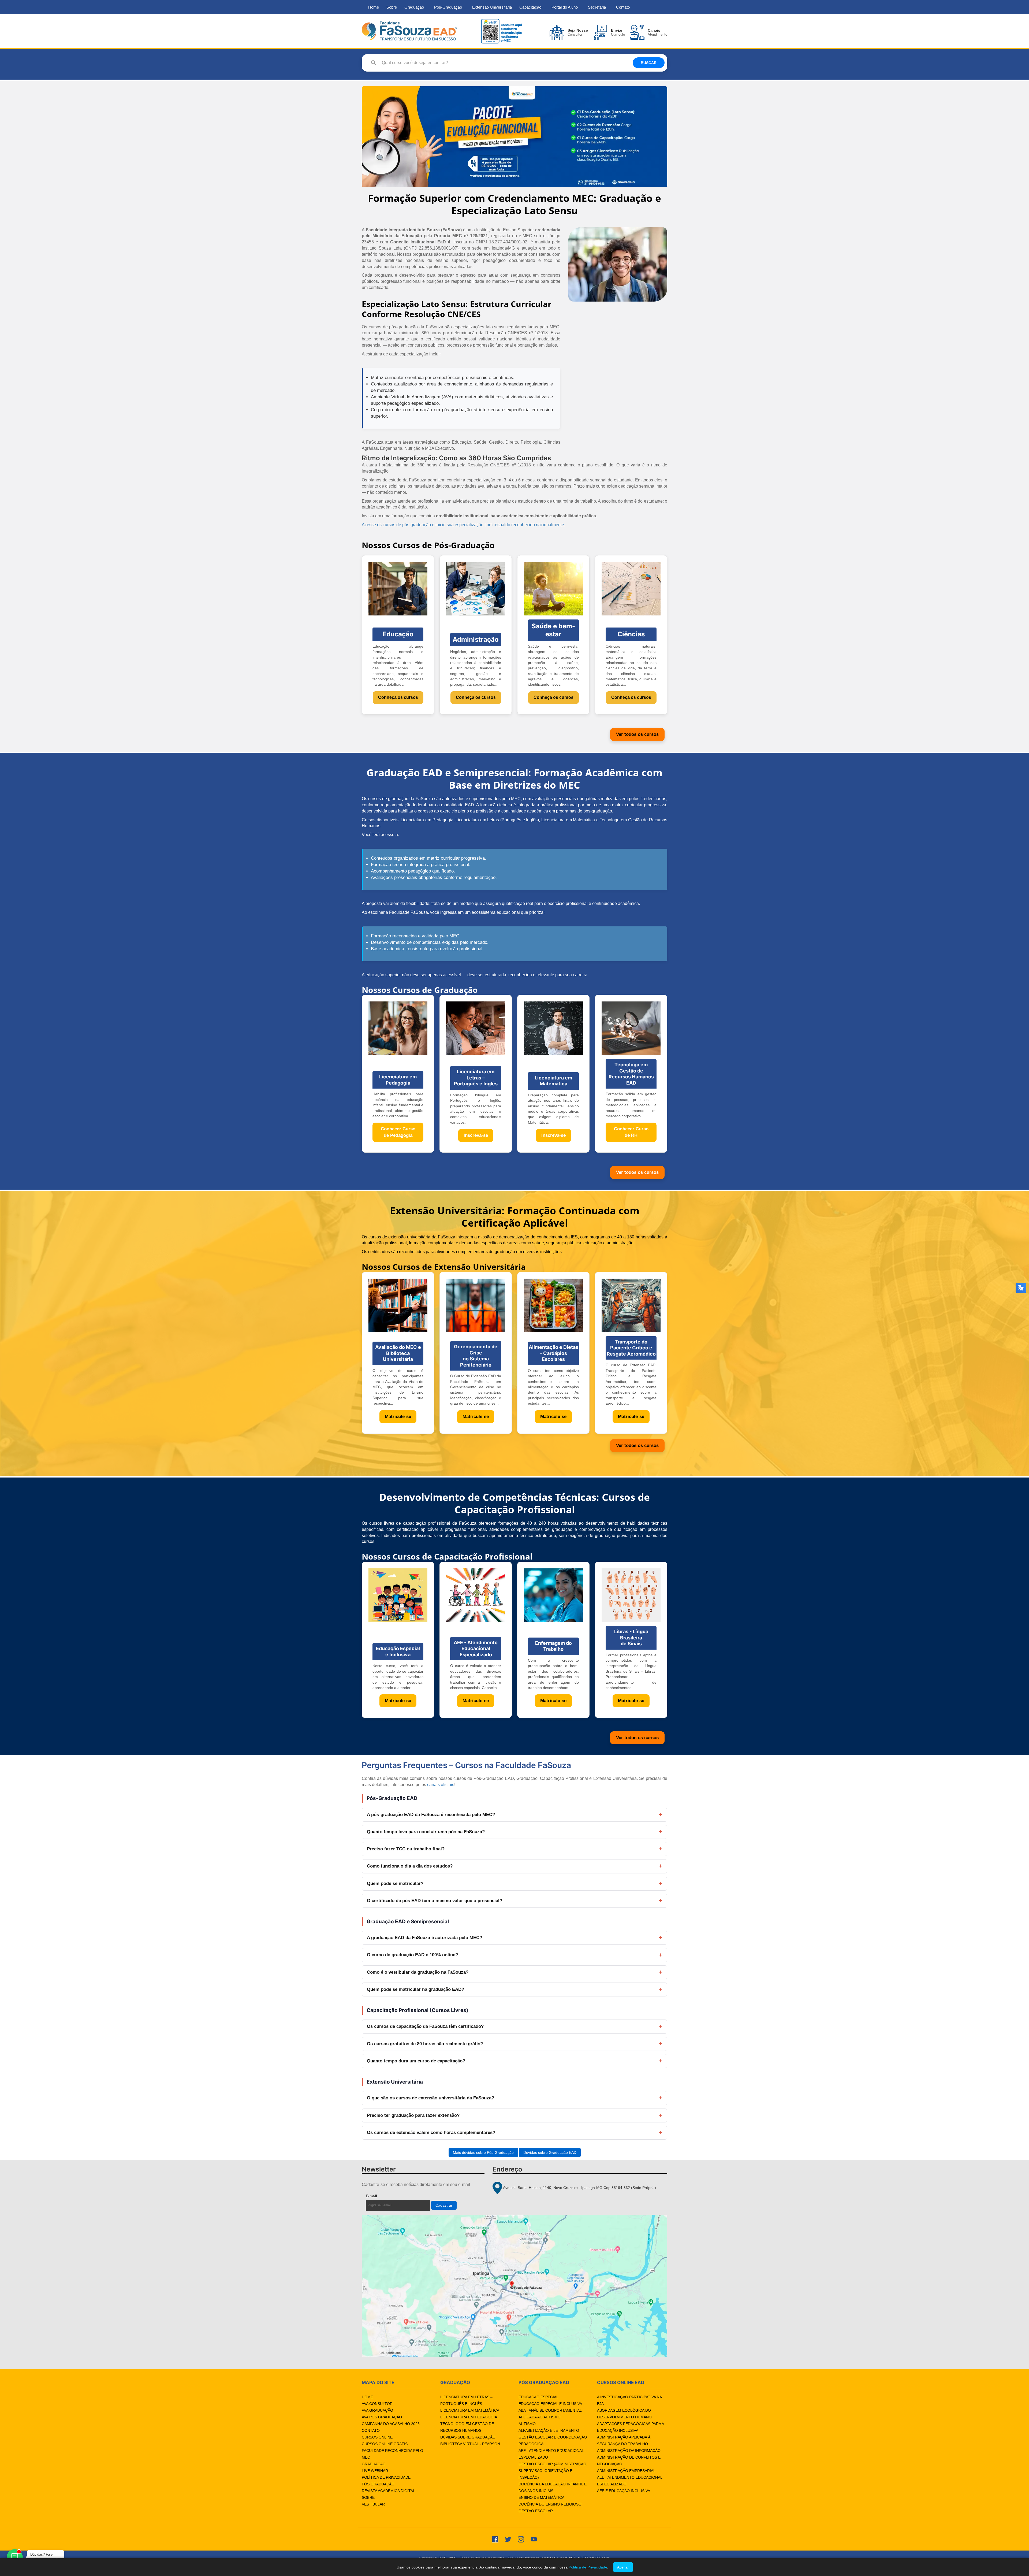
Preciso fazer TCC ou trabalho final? (406, 1849)
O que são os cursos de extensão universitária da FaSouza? (430, 2098)
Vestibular (373, 2504)
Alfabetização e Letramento (549, 2430)
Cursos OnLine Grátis (385, 2444)
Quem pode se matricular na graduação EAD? (415, 1989)
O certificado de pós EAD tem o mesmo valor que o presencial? (435, 1901)
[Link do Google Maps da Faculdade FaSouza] (514, 2286)
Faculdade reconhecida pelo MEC (392, 2454)
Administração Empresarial (626, 2471)
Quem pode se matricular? (395, 1883)
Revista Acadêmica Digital (388, 2491)
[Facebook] (495, 2539)
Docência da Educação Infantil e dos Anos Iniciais (553, 2487)
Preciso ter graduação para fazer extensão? (413, 2115)
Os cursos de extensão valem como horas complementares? (431, 2133)
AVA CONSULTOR (377, 2404)
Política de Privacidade (386, 2477)
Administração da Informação (629, 2451)
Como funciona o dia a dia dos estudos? (410, 1866)
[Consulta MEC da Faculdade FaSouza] (501, 31)
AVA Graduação (377, 2410)
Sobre (392, 7)
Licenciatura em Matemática (470, 2410)
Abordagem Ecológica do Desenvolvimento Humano (624, 2414)
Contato (623, 7)
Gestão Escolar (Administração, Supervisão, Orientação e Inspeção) (553, 2471)
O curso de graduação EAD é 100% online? (412, 1955)
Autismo (527, 2424)
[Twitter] (508, 2539)
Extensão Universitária (492, 7)
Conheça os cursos (398, 697)
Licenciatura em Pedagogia (469, 2417)
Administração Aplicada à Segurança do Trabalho (624, 2440)
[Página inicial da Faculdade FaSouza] (409, 31)
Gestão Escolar (536, 2511)
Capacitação (530, 7)
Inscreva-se (476, 1135)
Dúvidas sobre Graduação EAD (550, 2152)
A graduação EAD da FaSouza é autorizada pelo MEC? (424, 1938)
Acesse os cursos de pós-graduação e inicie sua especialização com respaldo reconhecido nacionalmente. (463, 525)
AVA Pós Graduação (382, 2417)
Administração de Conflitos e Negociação (629, 2461)
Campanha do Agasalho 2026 (391, 2424)
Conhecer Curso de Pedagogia (398, 1132)
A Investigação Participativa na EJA (629, 2400)
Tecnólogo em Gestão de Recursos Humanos (467, 2427)
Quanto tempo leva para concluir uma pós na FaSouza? (426, 1832)
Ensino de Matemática (541, 2497)
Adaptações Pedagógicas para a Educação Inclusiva (630, 2427)
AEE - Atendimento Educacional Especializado (551, 2454)
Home (374, 7)
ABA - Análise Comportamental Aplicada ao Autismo (550, 2414)
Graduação (414, 7)
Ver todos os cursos (637, 734)
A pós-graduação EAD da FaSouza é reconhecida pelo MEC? (431, 1815)
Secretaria (597, 7)
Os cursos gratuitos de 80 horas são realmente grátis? (425, 2044)
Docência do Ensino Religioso (550, 2504)
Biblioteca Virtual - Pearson (470, 2444)
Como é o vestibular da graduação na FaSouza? (418, 1972)
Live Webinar (375, 2471)
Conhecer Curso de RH (631, 1132)
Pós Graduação (378, 2484)
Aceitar (623, 2567)
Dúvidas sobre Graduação (468, 2437)
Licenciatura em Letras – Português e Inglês (466, 2400)
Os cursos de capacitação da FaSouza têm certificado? (425, 2026)
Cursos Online (377, 2437)
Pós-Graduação (448, 7)
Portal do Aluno (565, 7)
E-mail (384, 2196)
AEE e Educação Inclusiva (624, 2491)
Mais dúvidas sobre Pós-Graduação (483, 2152)
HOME (367, 2397)
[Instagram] (521, 2539)
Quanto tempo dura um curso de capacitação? (416, 2061)
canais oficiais (441, 1785)
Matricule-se (398, 1417)
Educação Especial (538, 2397)
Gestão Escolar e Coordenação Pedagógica (553, 2440)
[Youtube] (534, 2539)
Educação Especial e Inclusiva (550, 2404)
